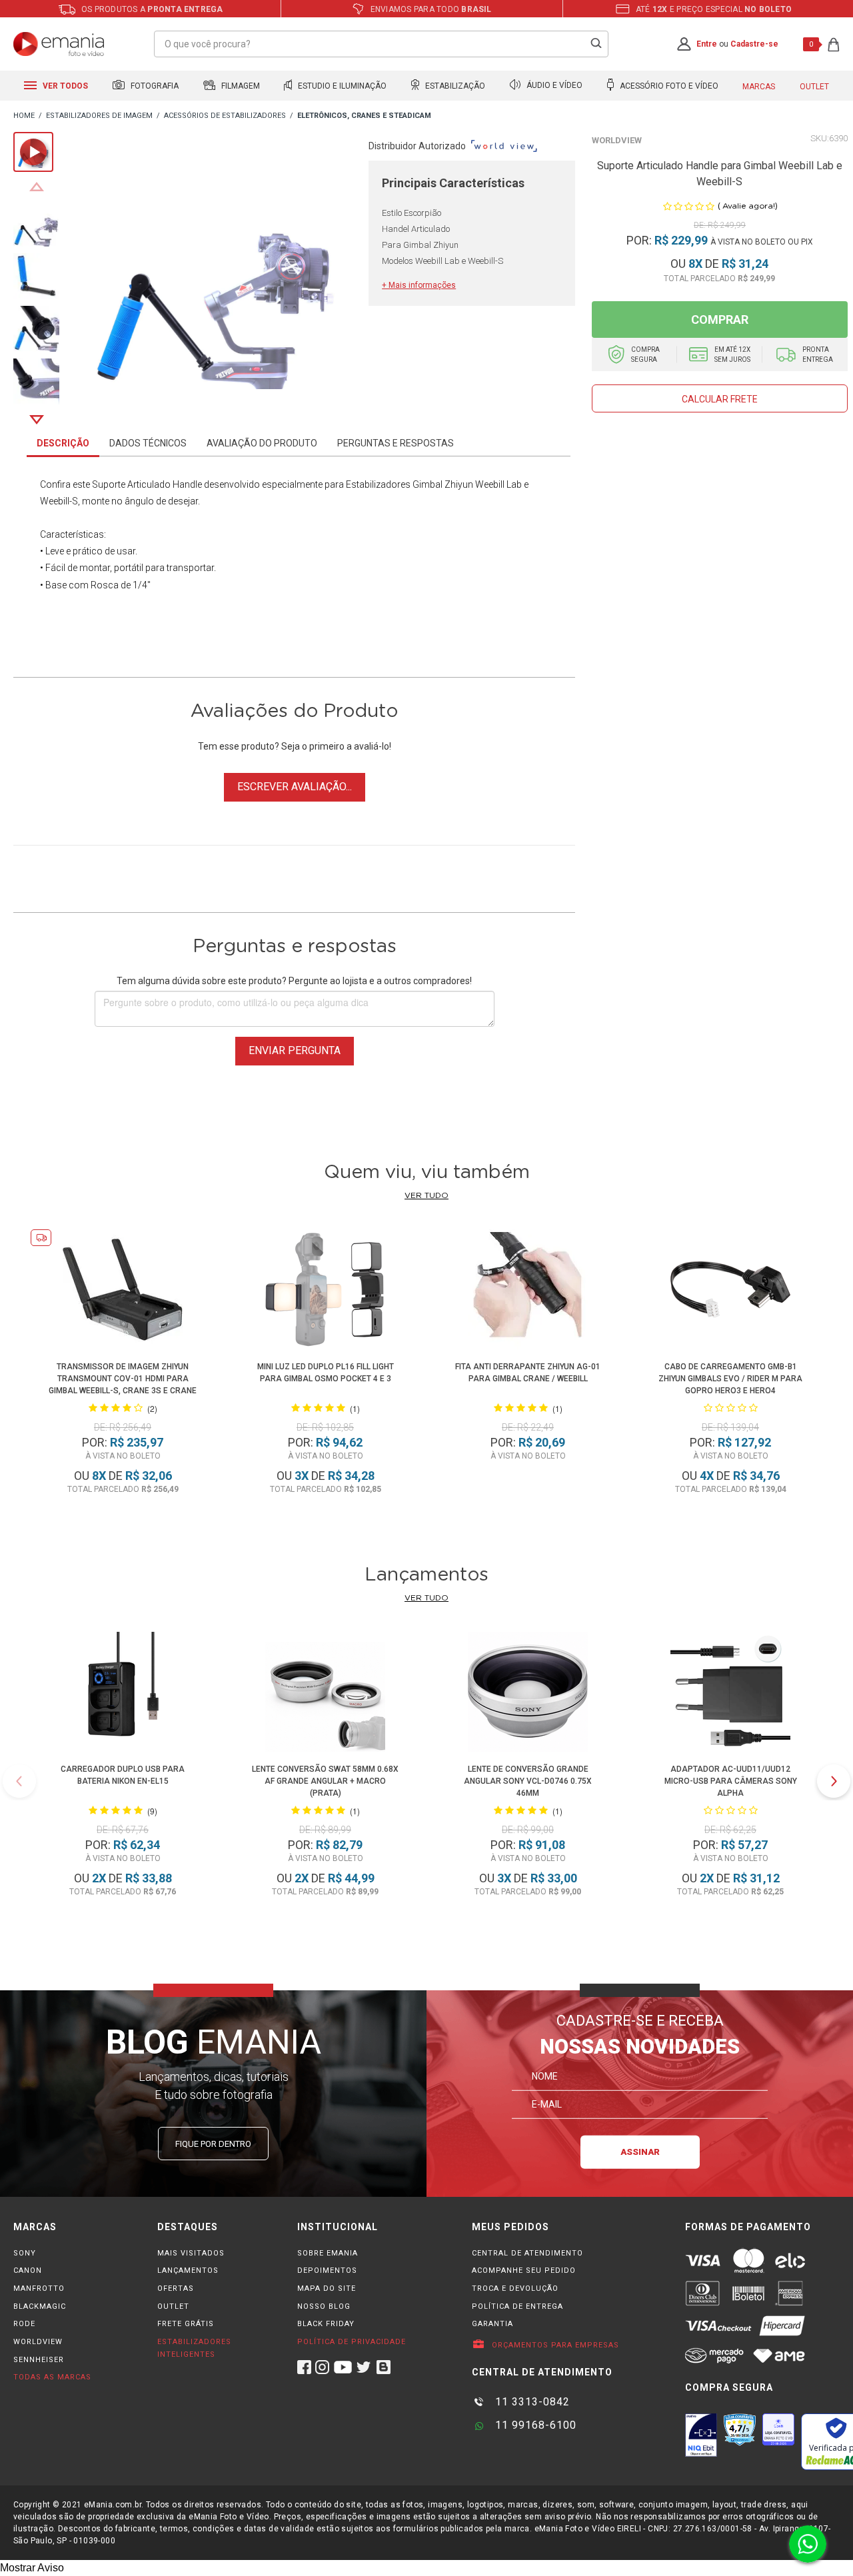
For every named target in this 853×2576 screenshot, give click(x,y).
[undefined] (214, 268)
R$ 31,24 (745, 264)
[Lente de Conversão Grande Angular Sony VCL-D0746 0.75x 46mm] (528, 1694)
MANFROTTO (39, 2288)
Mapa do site (327, 2288)
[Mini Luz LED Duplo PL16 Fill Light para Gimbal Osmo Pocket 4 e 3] (326, 1292)
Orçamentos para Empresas (554, 2345)
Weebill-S (59, 501)
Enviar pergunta (295, 1050)
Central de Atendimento (527, 2253)
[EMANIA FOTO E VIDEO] (24, 116)
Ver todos (64, 86)
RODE (24, 2324)
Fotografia (154, 86)
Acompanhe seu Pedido (524, 2270)
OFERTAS (176, 2288)
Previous (37, 187)
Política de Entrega (517, 2306)
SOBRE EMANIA (328, 2253)
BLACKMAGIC (40, 2306)
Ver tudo (426, 1195)
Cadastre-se (754, 44)
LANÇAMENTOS (188, 2270)
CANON (28, 2270)
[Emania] (59, 44)
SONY (25, 2253)
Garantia (492, 2324)
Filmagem (240, 86)
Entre (707, 44)
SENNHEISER (39, 2360)
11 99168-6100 (534, 2425)
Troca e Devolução (515, 2288)
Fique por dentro (213, 2144)
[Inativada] (701, 2435)
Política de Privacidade (352, 2342)
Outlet (814, 87)
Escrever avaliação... (295, 787)
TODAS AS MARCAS (52, 2377)
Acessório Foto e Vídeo (668, 86)
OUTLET (173, 2306)
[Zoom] (36, 222)
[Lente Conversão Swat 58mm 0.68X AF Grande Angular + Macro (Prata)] (325, 1694)
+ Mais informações (419, 285)
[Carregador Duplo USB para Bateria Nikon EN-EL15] (123, 1694)
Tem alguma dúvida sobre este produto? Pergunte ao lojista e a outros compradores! (294, 981)
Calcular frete (720, 399)
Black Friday (326, 2324)
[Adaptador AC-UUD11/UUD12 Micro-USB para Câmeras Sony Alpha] (730, 1694)
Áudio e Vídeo (553, 86)
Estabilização (454, 86)
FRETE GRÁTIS (186, 2324)
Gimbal (427, 484)
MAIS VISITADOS (191, 2253)
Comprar (720, 320)
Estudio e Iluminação (341, 86)
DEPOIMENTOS (327, 2270)
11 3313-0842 (531, 2402)
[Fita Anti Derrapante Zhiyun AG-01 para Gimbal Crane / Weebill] (528, 1292)
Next (37, 420)
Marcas (759, 87)
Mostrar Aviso (32, 2568)
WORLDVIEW (38, 2342)
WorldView (617, 140)
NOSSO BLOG (324, 2306)
